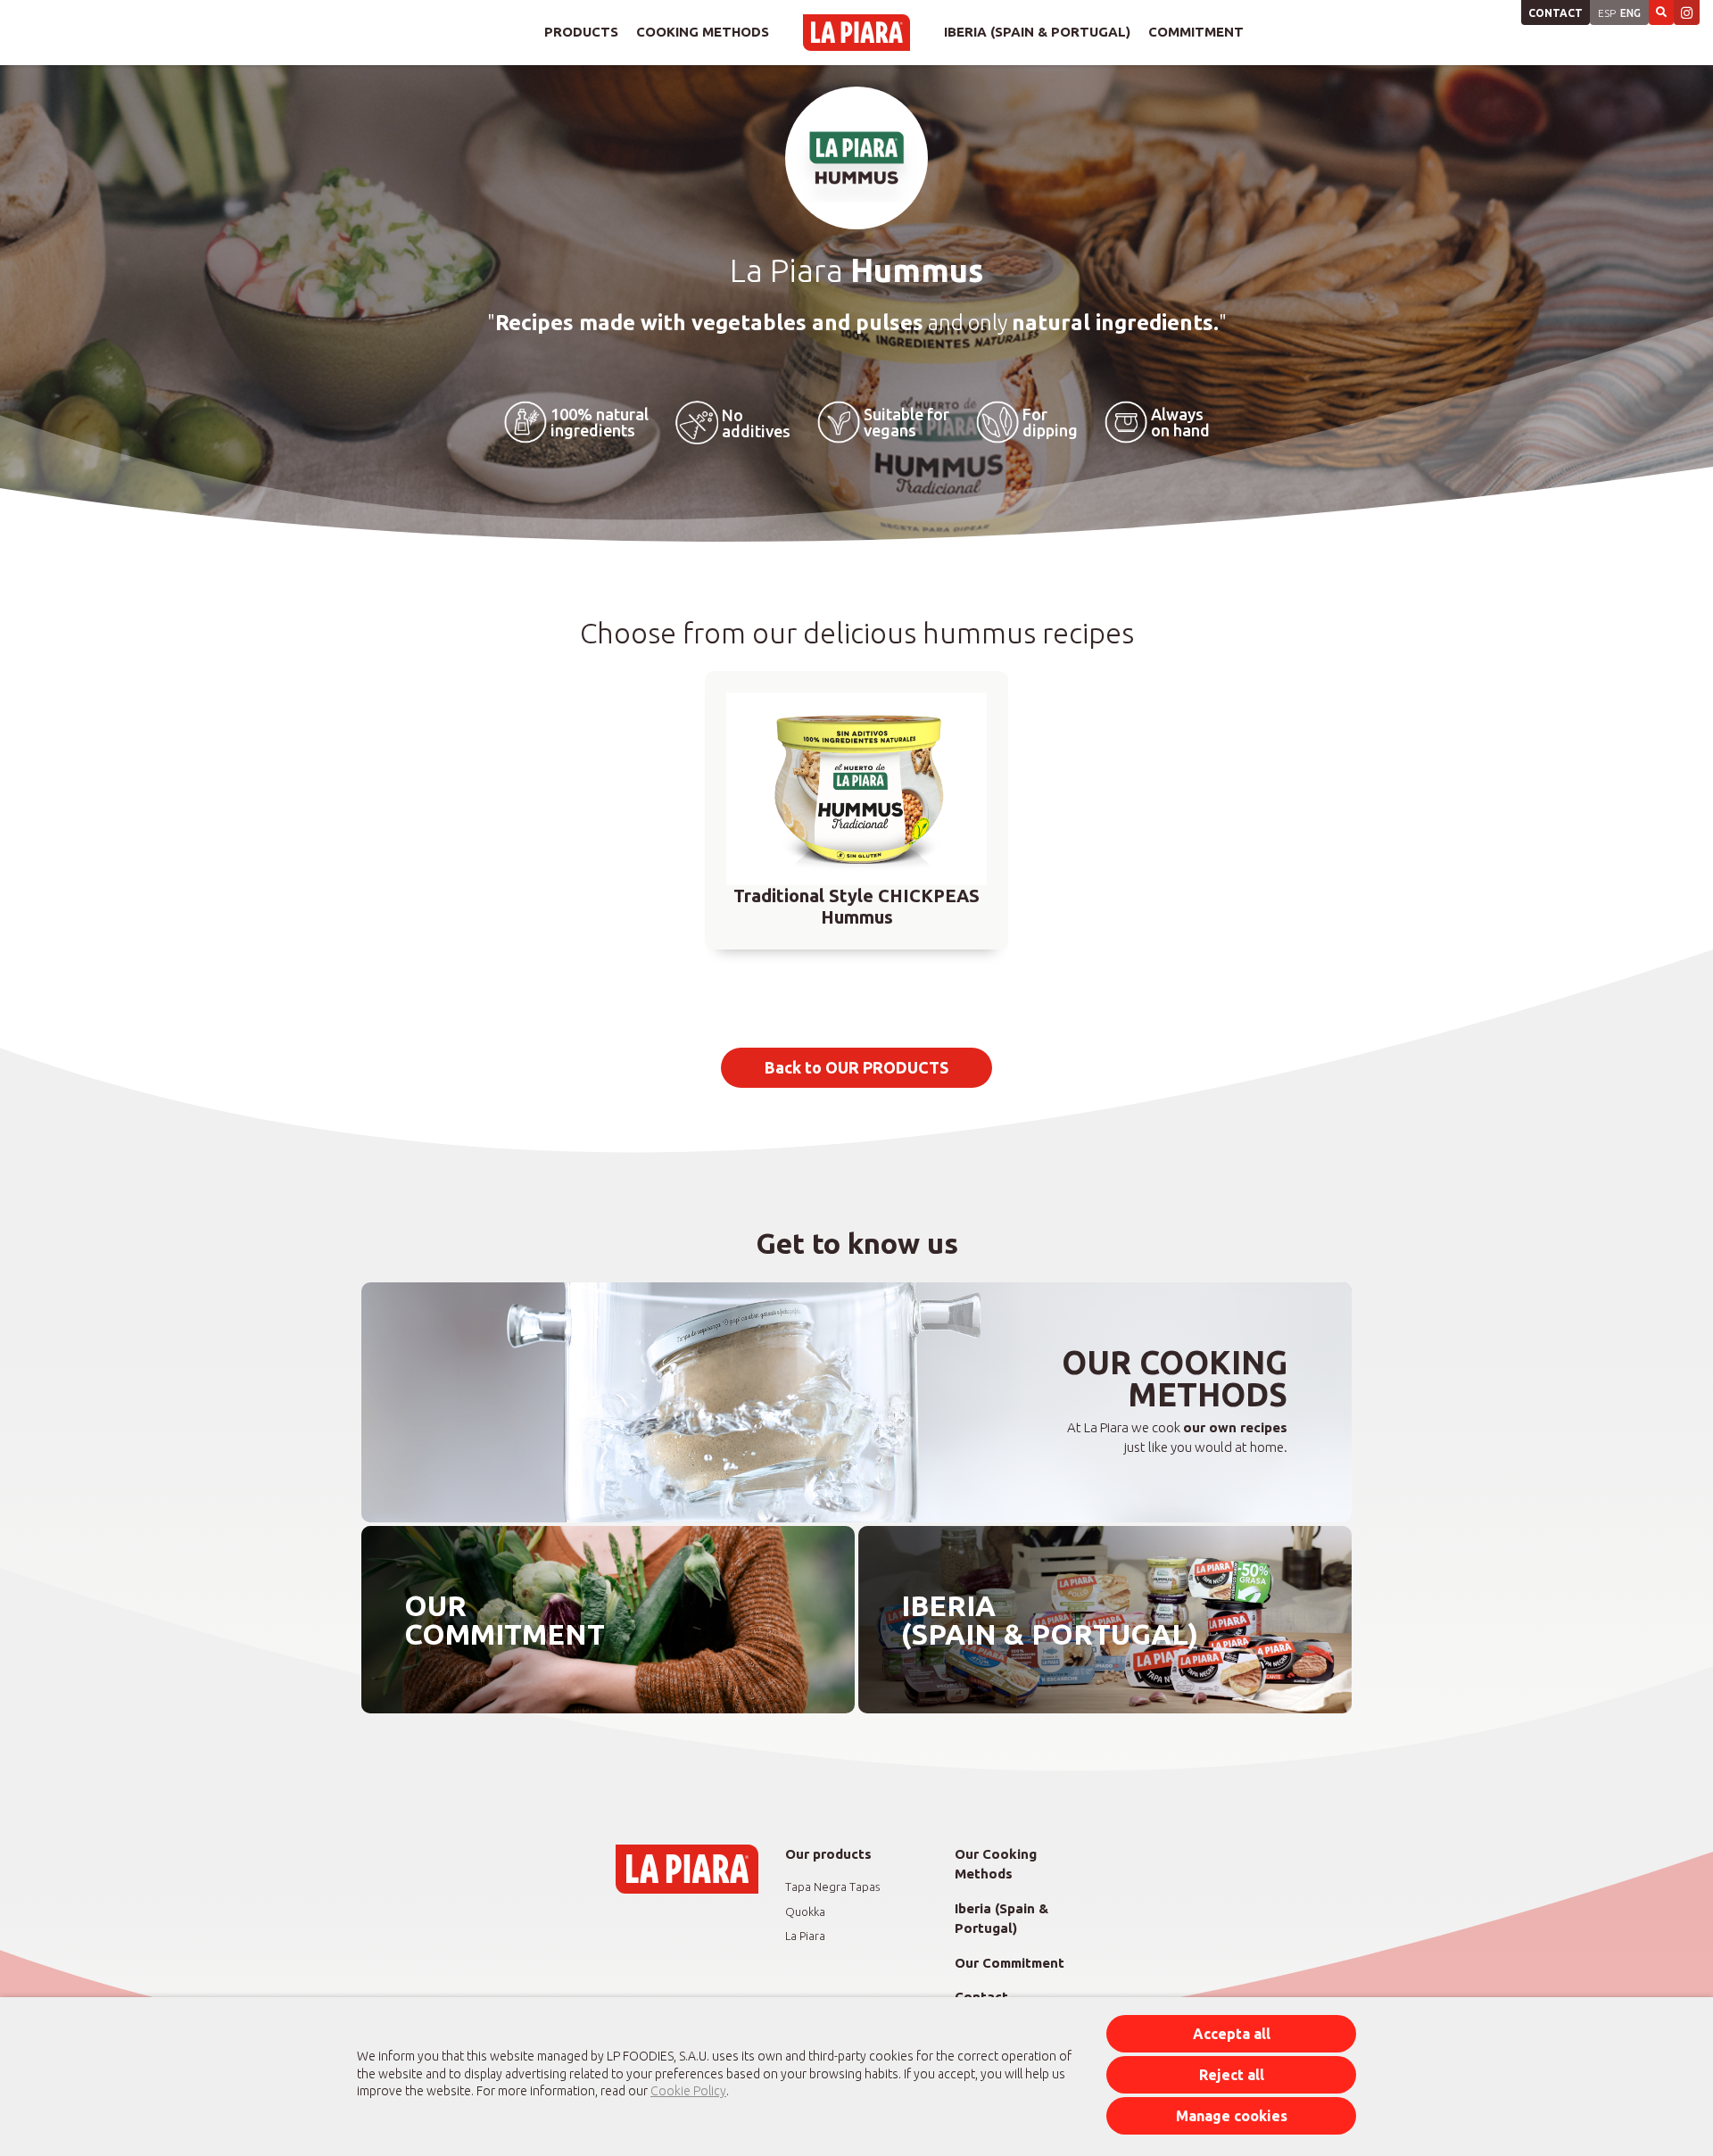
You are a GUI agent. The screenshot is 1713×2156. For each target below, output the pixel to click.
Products (581, 32)
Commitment (1196, 32)
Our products (828, 1854)
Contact (1556, 13)
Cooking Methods (703, 32)
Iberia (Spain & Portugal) (1037, 32)
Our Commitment (1010, 1963)
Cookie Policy (688, 2091)
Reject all (1232, 2075)
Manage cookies (1232, 2116)
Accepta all (1232, 2034)
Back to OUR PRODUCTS (856, 1067)
